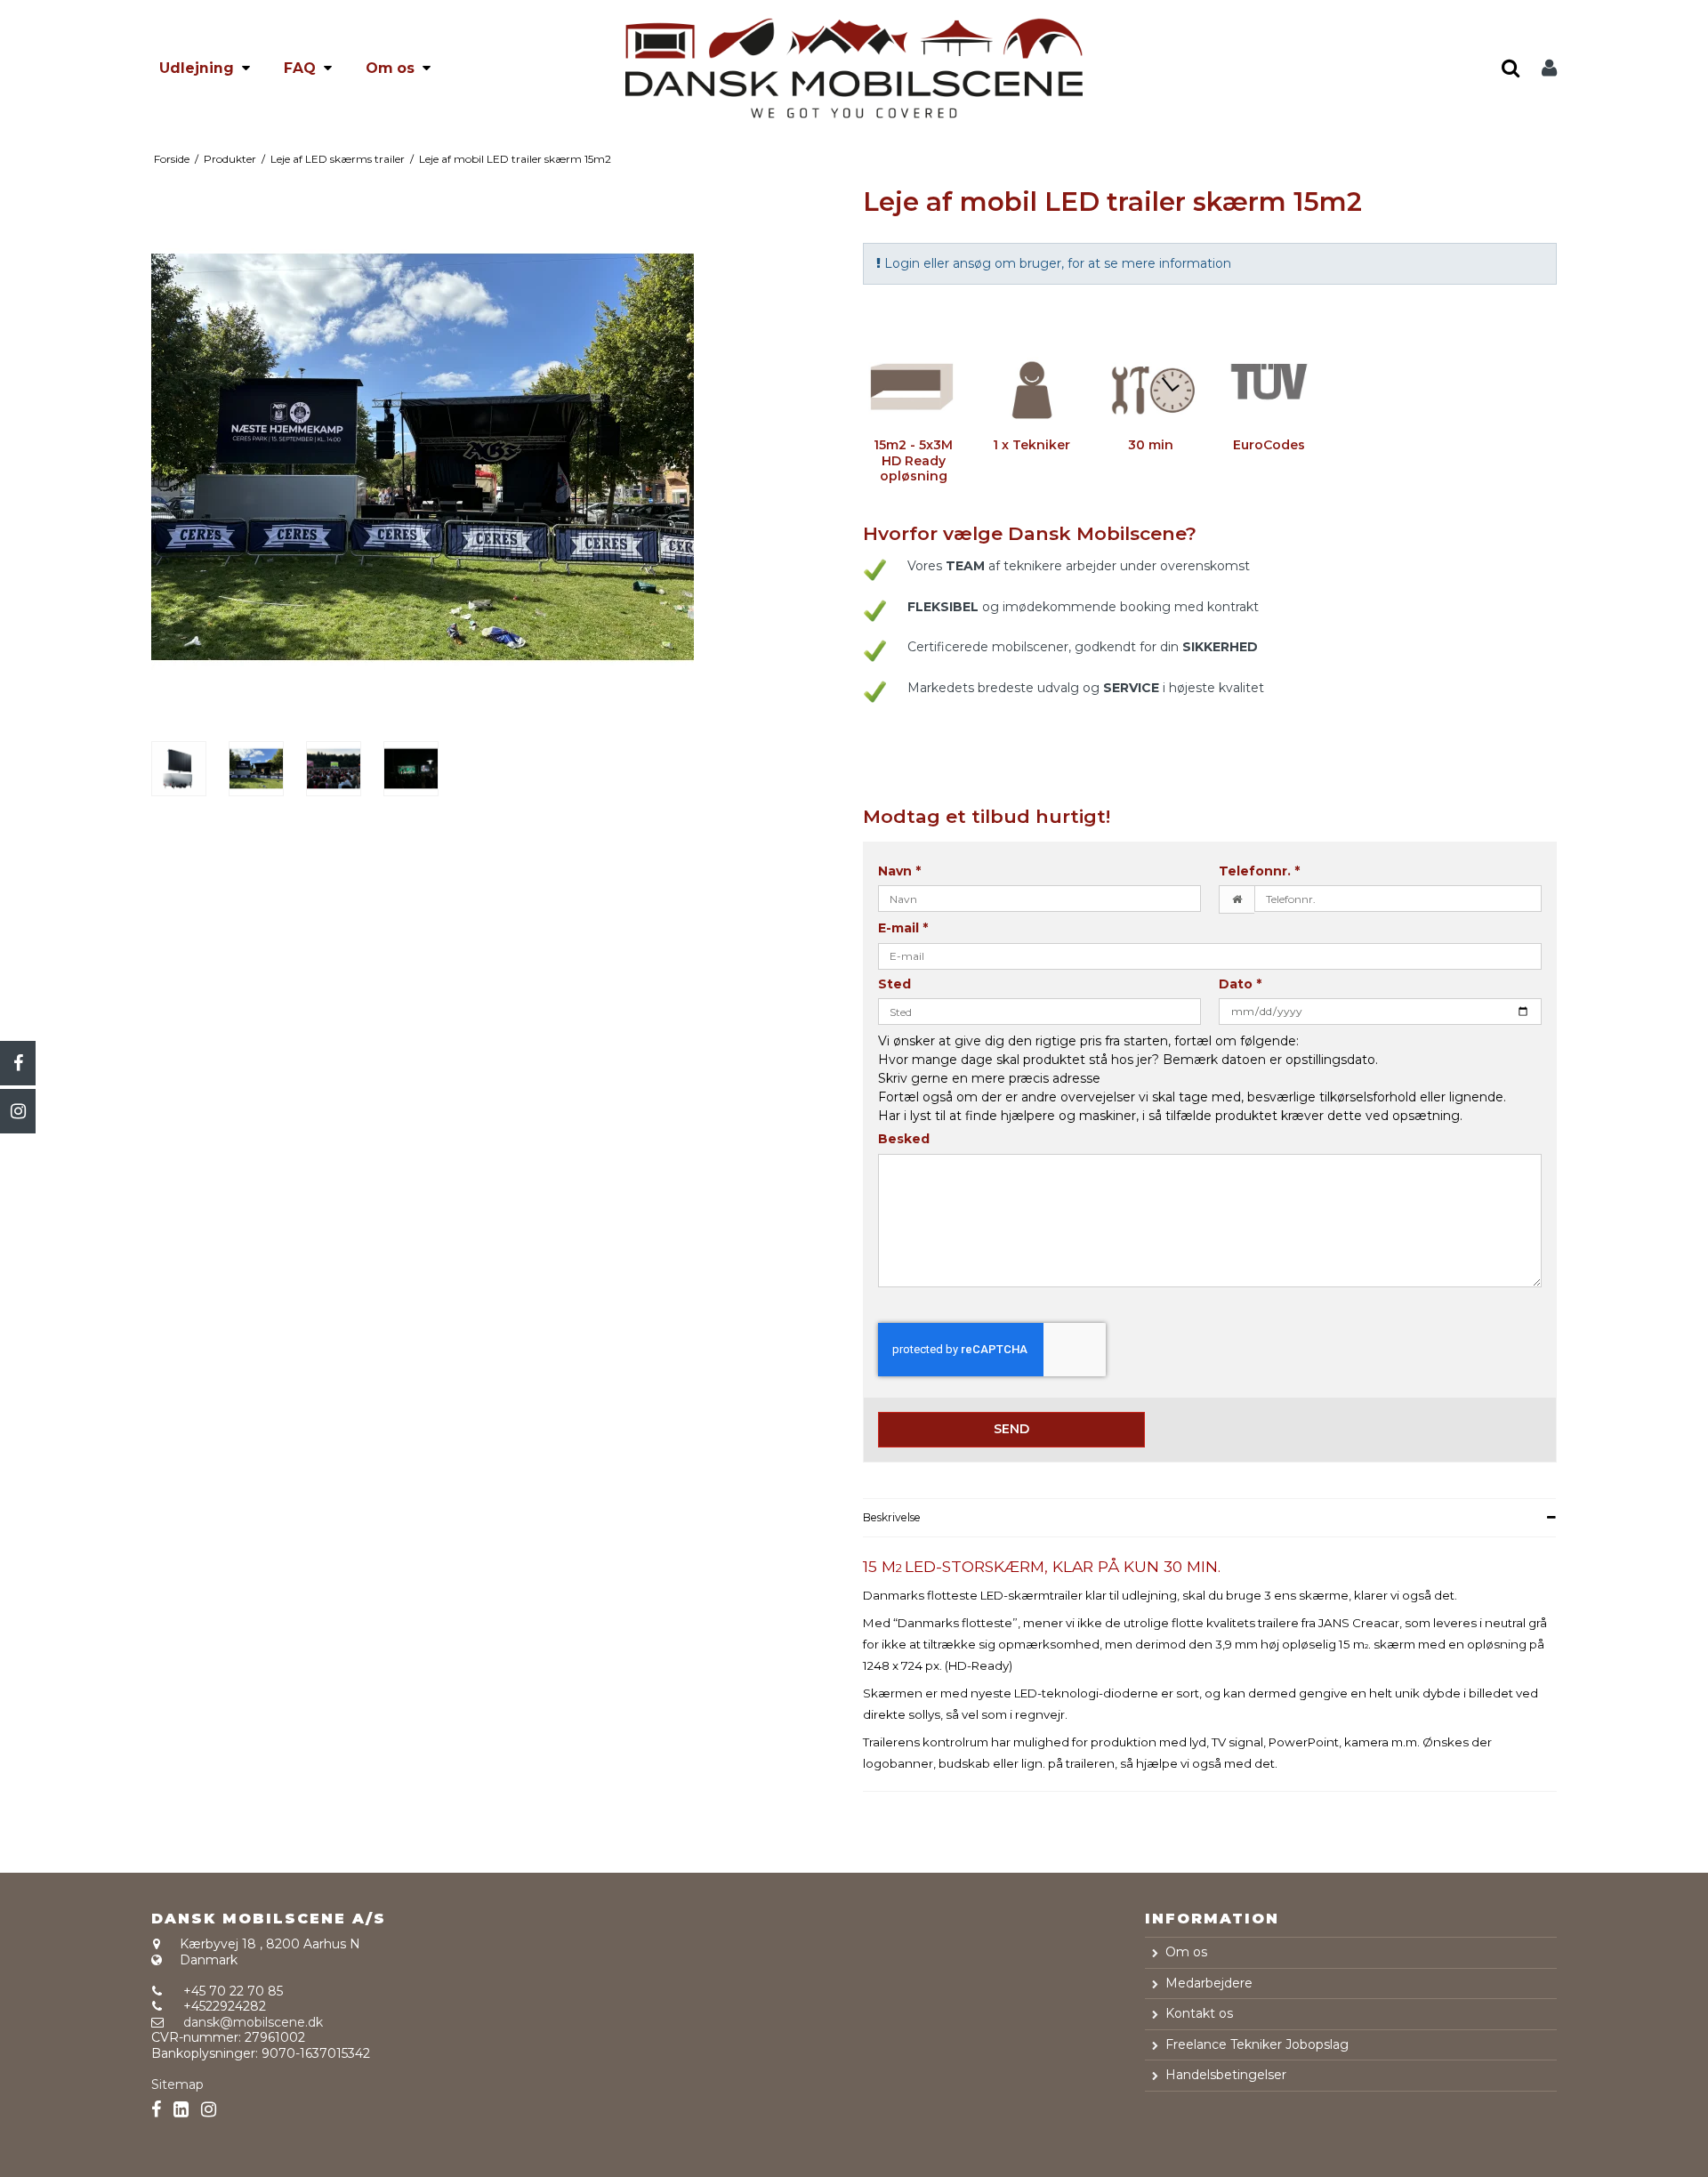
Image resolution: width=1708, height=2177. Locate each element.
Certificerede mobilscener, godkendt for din (1083, 647)
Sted (894, 984)
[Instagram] (18, 1111)
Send (1011, 1429)
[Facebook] (18, 1063)
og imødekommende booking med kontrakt (1083, 607)
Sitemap (177, 2084)
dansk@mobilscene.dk (253, 2022)
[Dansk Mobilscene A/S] (854, 69)
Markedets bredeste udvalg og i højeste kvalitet (1086, 688)
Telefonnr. (1259, 871)
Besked (904, 1139)
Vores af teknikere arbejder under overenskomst (1079, 566)
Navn (899, 871)
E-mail (903, 928)
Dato (1240, 984)
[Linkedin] (181, 2110)
